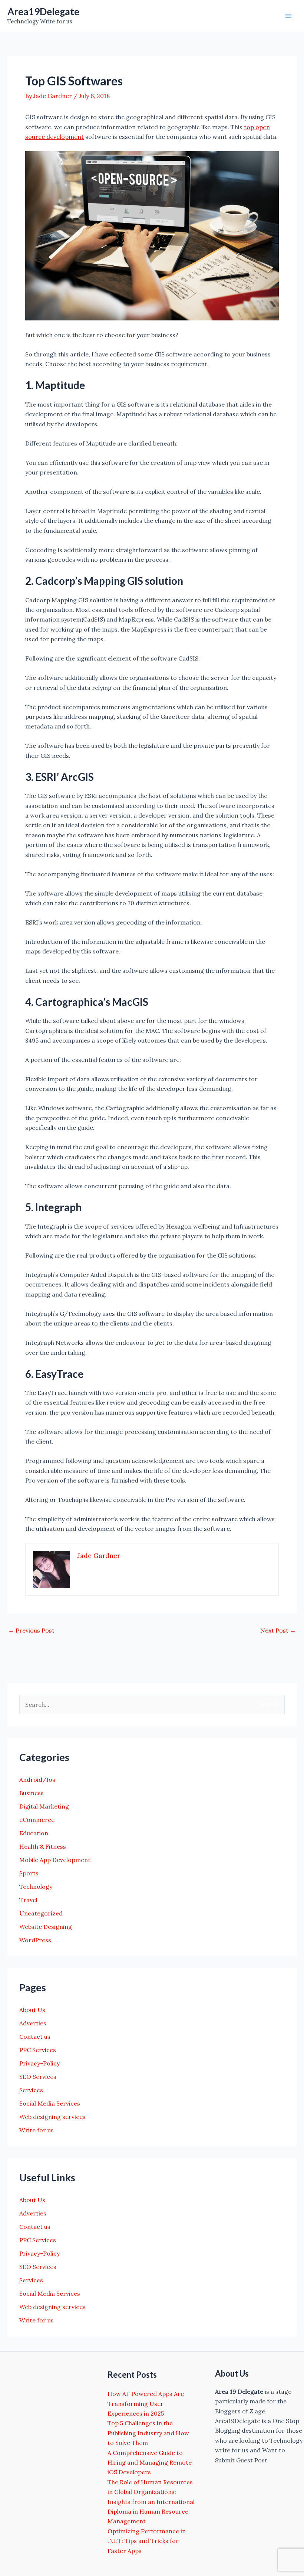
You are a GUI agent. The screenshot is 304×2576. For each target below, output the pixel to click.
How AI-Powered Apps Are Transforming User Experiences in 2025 (146, 2404)
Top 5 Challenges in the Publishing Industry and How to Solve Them (148, 2433)
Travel (28, 1900)
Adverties (33, 2023)
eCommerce (37, 1820)
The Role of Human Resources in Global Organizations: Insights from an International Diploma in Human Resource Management (151, 2502)
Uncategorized (41, 1913)
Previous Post (31, 1630)
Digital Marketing (44, 1806)
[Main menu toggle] (288, 16)
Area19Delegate (43, 12)
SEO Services (38, 2077)
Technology (36, 1887)
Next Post (278, 1630)
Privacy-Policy (39, 2063)
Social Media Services (50, 2103)
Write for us (37, 2130)
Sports (29, 1873)
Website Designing (46, 1927)
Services (31, 2090)
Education (34, 1833)
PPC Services (38, 2050)
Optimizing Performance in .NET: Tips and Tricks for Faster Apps (147, 2541)
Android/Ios (37, 1780)
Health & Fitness (43, 1846)
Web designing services (52, 2117)
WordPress (35, 1940)
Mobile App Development (55, 1860)
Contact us (35, 2037)
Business (32, 1793)
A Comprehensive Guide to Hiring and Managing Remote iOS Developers (150, 2463)
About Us (32, 2010)
